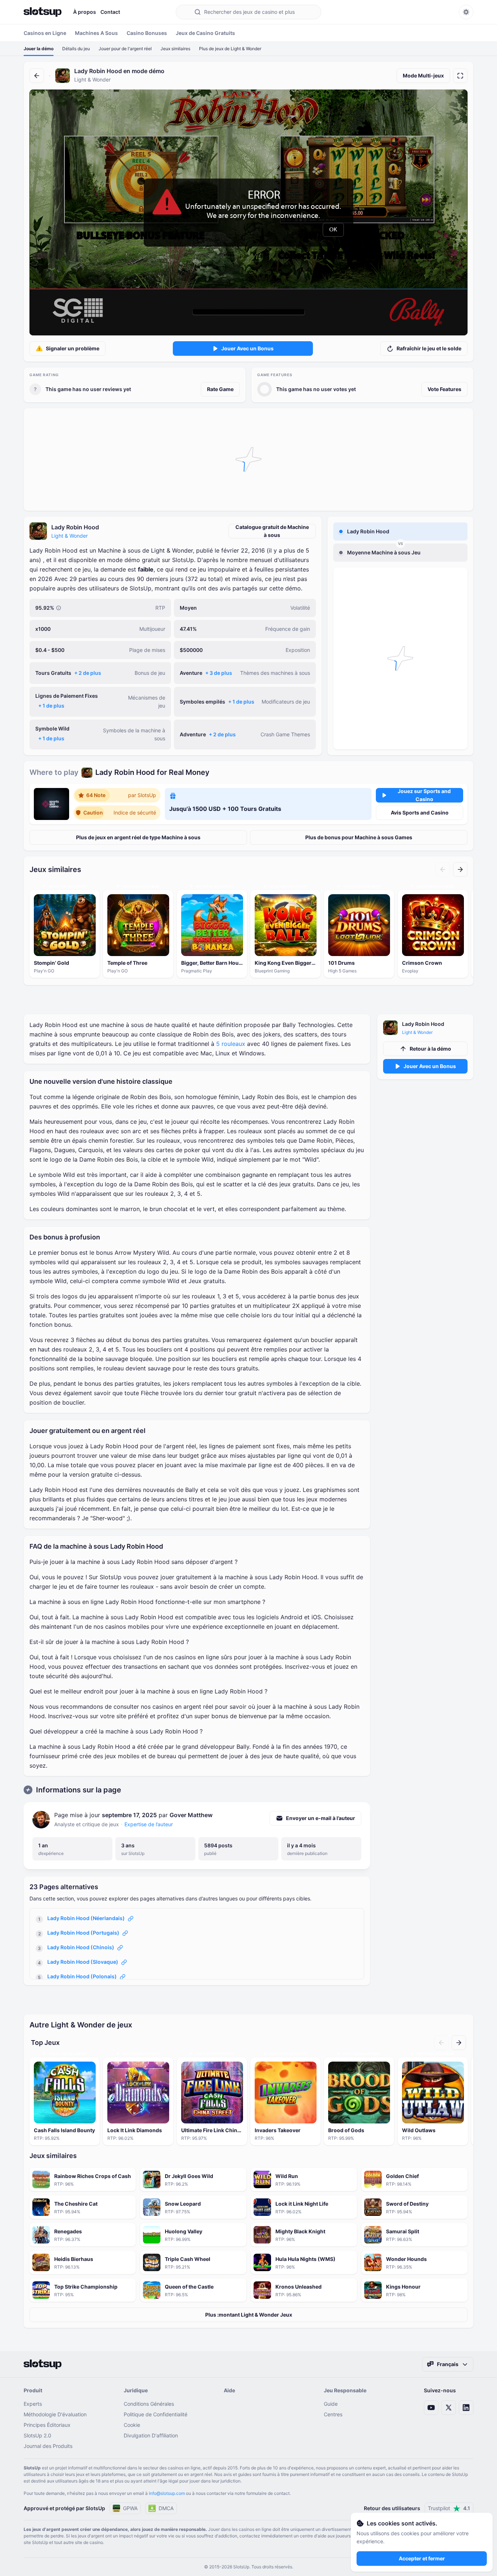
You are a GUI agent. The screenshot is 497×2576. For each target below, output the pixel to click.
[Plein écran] (460, 76)
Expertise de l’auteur (149, 1824)
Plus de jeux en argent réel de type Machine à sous (138, 837)
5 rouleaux (231, 1044)
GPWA (130, 2508)
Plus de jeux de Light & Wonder (230, 49)
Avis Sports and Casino (420, 813)
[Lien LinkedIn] (466, 2408)
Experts (33, 2404)
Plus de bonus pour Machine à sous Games (359, 837)
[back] (37, 76)
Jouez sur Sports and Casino (424, 795)
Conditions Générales (149, 2404)
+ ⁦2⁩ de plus (88, 673)
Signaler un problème (73, 348)
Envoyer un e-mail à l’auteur (321, 1818)
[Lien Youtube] (431, 2408)
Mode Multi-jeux (423, 75)
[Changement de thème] (466, 12)
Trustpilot (449, 2508)
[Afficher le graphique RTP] (59, 608)
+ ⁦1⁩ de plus (51, 706)
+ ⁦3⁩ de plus (219, 673)
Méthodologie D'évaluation (55, 2414)
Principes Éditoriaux (47, 2425)
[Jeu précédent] (443, 869)
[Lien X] (449, 2408)
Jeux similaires (175, 49)
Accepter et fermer (422, 2558)
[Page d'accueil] (43, 12)
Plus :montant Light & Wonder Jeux (249, 2315)
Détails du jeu (76, 49)
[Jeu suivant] (460, 869)
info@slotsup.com (167, 2493)
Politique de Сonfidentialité (156, 2414)
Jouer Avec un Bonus (247, 348)
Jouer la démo (39, 49)
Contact (110, 12)
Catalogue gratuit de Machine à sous (272, 531)
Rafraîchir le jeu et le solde (429, 348)
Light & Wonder (69, 536)
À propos (85, 12)
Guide (331, 2404)
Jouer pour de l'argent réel (125, 49)
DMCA (166, 2508)
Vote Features (444, 389)
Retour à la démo (430, 1049)
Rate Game (220, 389)
